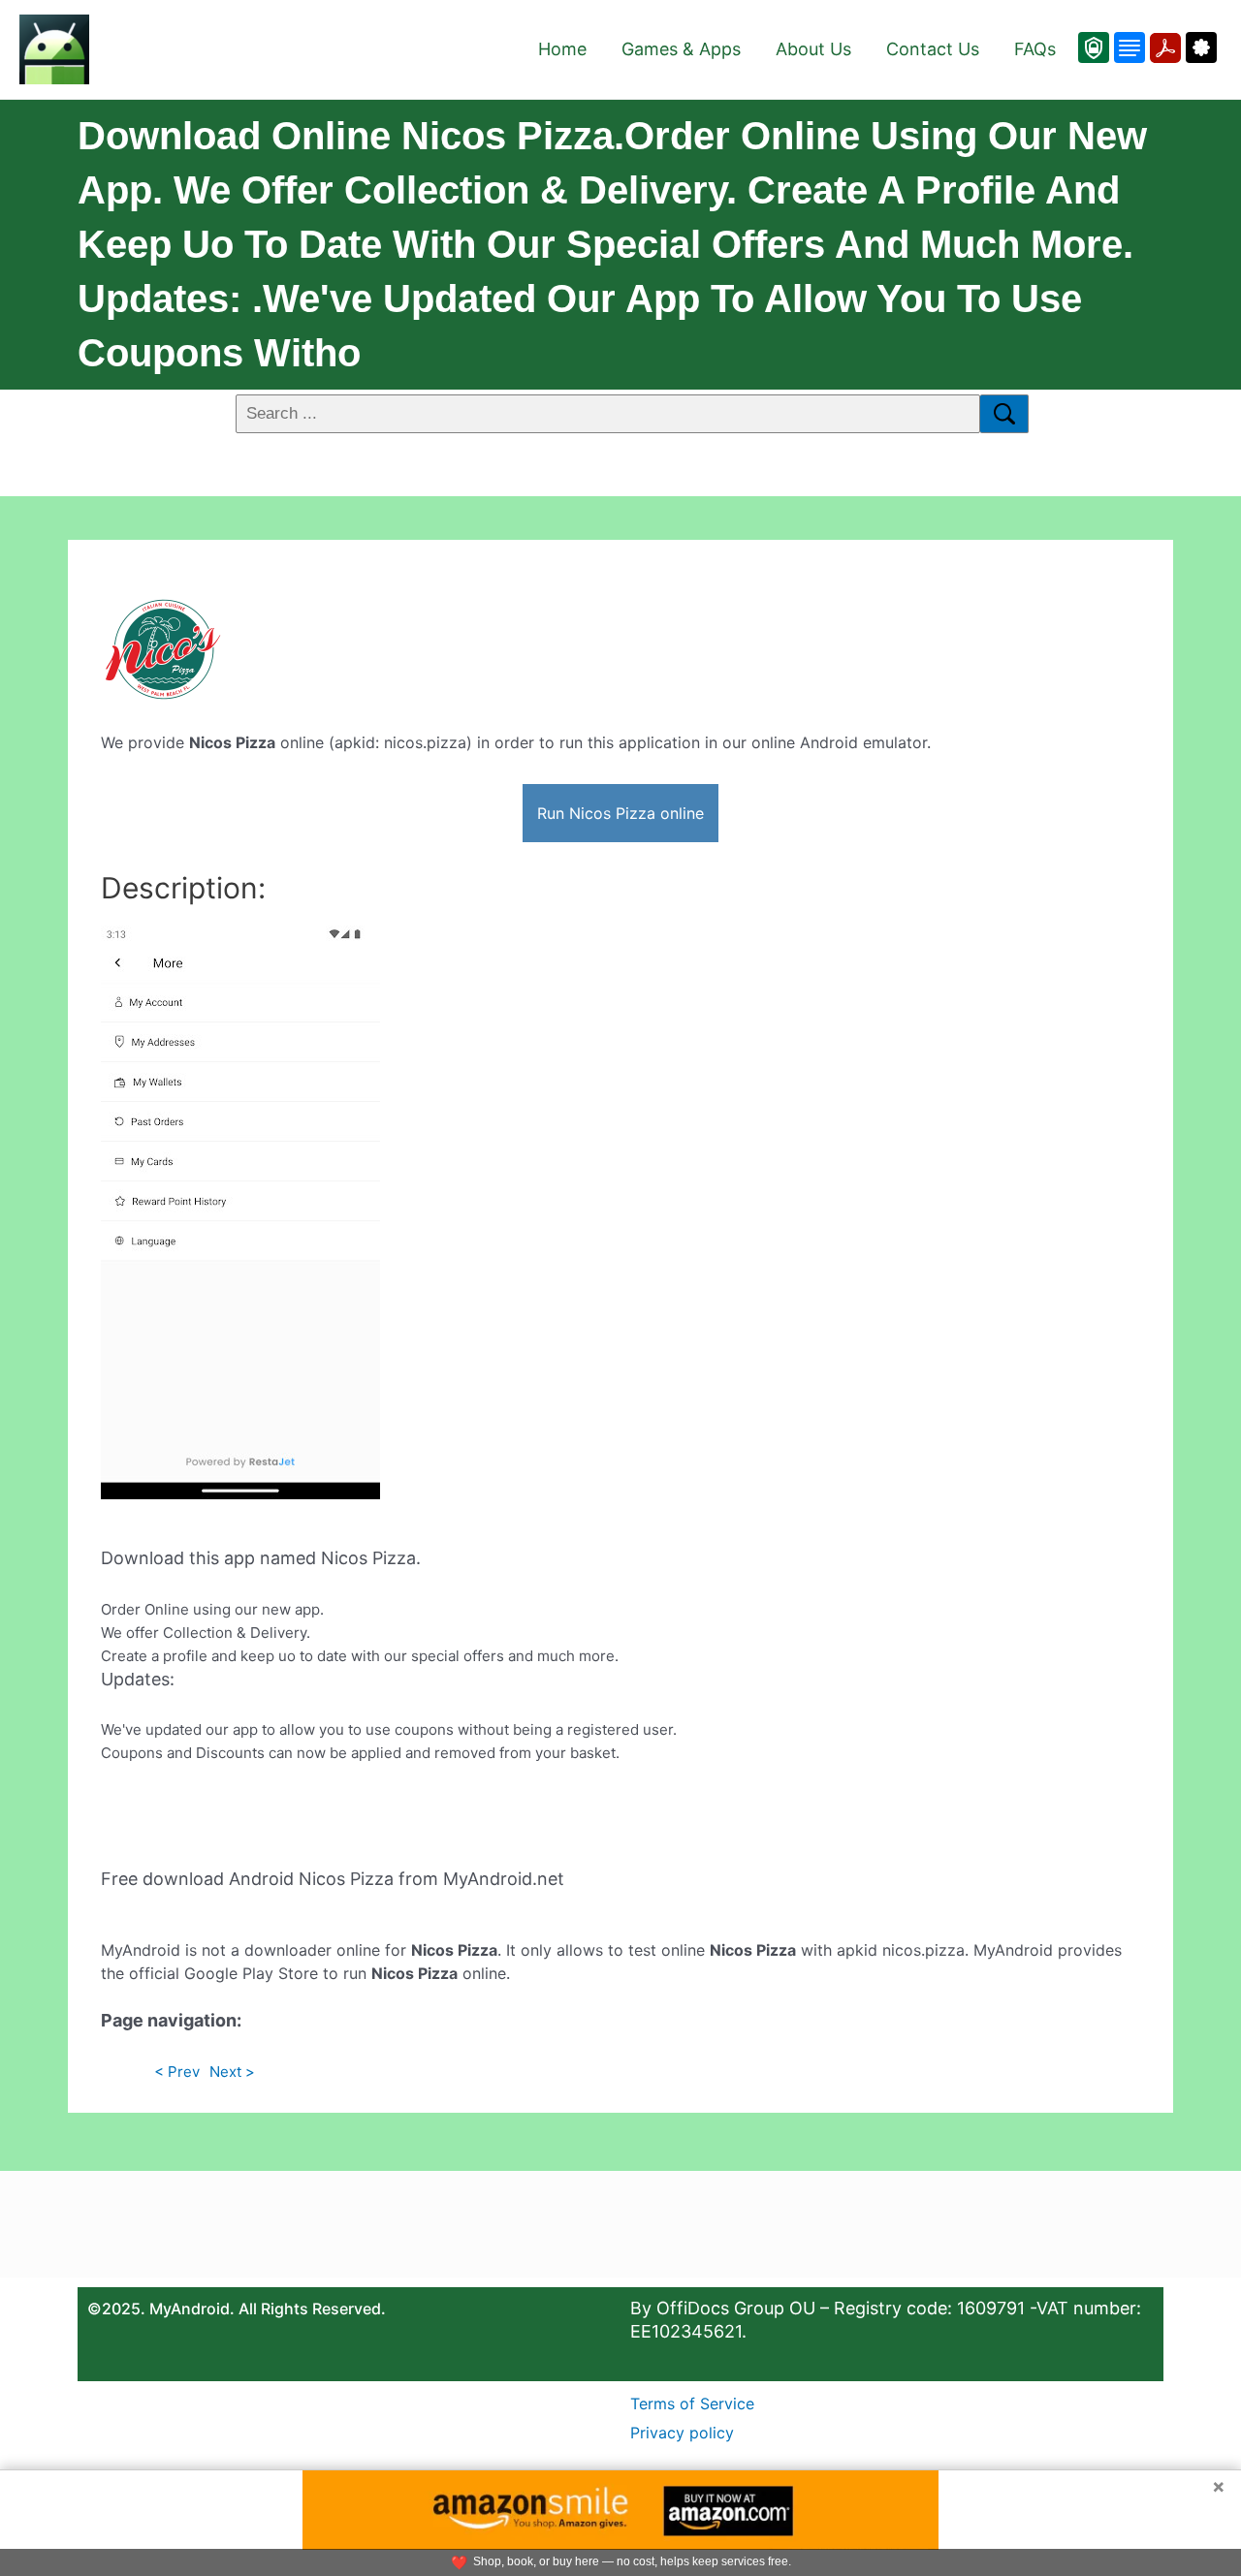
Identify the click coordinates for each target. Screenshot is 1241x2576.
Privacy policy (682, 2433)
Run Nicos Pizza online (620, 813)
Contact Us (933, 49)
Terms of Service (692, 2403)
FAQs (1035, 49)
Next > (232, 2072)
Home (562, 49)
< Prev (177, 2072)
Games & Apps (681, 49)
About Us (813, 49)
